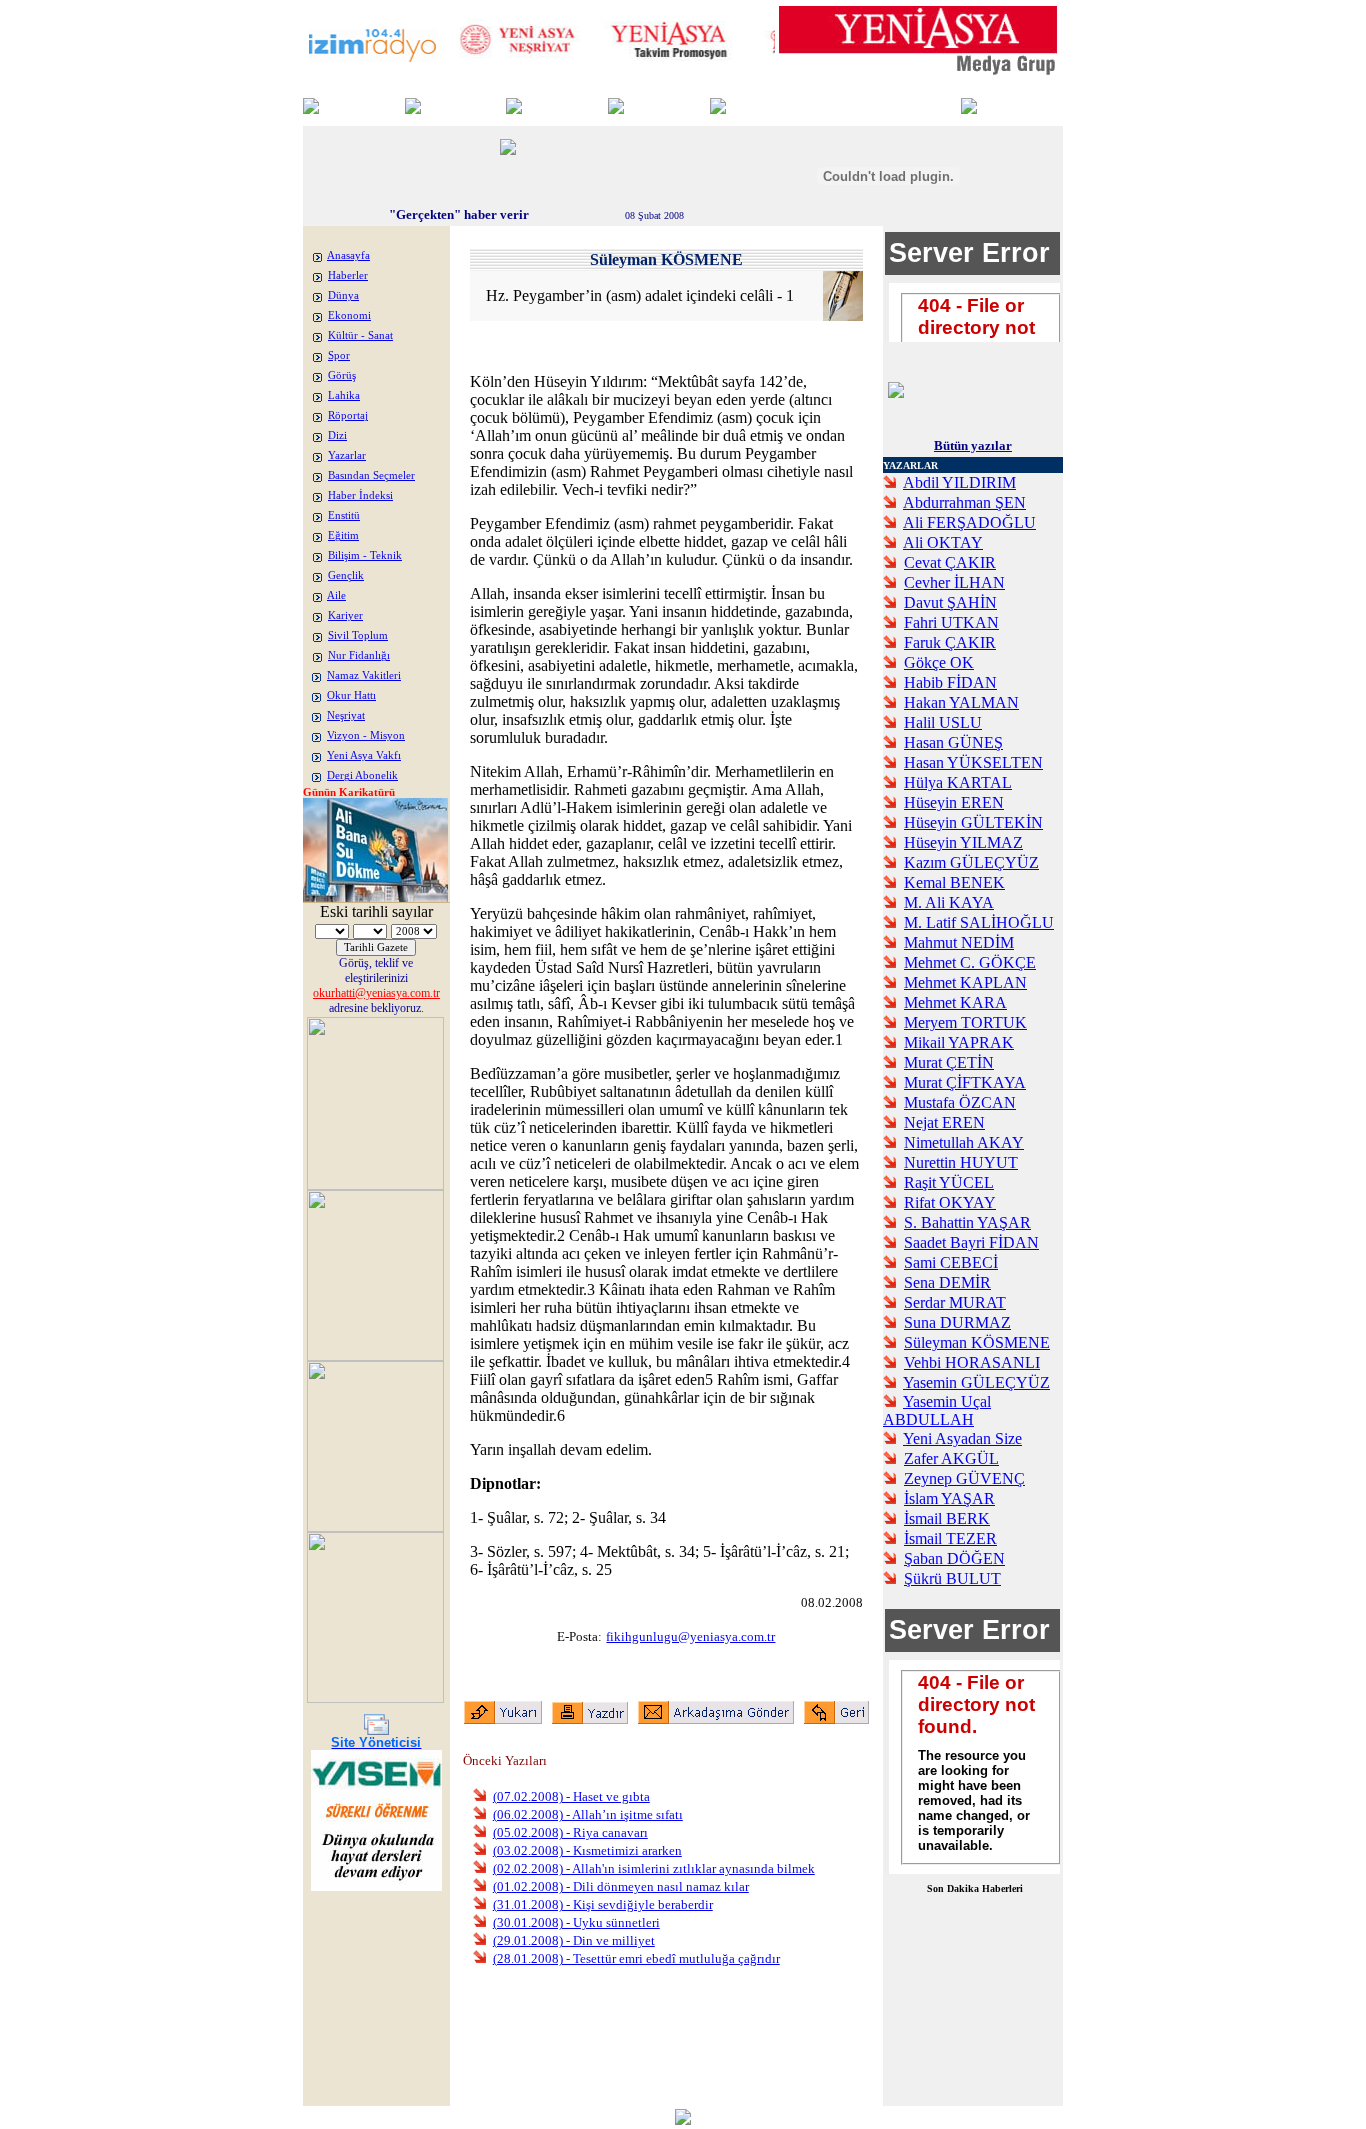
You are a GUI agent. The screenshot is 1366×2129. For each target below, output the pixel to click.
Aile (336, 595)
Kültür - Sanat (360, 335)
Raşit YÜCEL (949, 1182)
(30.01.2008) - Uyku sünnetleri (576, 1922)
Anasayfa (348, 255)
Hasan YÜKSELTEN (973, 762)
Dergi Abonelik (362, 775)
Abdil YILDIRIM (959, 482)
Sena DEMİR (947, 1282)
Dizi (337, 435)
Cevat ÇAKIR (950, 562)
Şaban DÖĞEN (954, 1558)
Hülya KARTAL (958, 782)
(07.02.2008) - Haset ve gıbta (571, 1796)
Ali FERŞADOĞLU (969, 522)
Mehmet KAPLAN (965, 982)
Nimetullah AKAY (964, 1142)
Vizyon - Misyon (366, 735)
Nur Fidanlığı (359, 655)
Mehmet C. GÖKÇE (970, 962)
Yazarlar (347, 455)
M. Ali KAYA (949, 902)
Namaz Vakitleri (364, 675)
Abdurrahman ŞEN (964, 502)
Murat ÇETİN (949, 1062)
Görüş (342, 375)
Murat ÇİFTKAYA (965, 1082)
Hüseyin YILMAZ (963, 842)
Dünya (343, 295)
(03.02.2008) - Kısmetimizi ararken (587, 1850)
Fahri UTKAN (951, 622)
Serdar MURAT (955, 1302)
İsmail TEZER (950, 1538)
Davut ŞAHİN (950, 602)
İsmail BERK (947, 1518)
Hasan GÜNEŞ (953, 742)
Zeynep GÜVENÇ (964, 1478)
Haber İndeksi (360, 495)
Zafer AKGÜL (951, 1458)
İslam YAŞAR (949, 1498)
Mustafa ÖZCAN (960, 1102)
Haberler (348, 275)
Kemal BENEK (954, 882)
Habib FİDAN (950, 682)
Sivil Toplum (358, 635)
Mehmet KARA (955, 1002)
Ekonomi (349, 315)
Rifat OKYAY (950, 1202)
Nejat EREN (944, 1122)
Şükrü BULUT (952, 1578)
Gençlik (346, 575)
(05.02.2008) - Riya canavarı (570, 1832)
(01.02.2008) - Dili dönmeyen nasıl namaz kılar (621, 1886)
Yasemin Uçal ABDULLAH (937, 1410)
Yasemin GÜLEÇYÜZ (976, 1382)
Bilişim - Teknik (365, 555)
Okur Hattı (351, 695)
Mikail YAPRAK (959, 1042)
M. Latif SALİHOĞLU (979, 922)
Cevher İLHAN (954, 582)
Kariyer (345, 615)
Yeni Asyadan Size (962, 1438)
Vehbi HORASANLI (972, 1362)
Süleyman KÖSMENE (977, 1342)
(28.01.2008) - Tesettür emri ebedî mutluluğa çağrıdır (636, 1958)
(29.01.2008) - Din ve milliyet (574, 1940)
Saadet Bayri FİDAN (971, 1242)
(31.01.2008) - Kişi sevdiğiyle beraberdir (603, 1904)
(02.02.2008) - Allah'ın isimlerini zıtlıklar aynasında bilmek (654, 1868)
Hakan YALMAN (961, 702)
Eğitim (343, 535)
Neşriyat (346, 715)
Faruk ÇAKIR (950, 642)
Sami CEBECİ (951, 1262)
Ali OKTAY (943, 542)
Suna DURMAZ (957, 1322)
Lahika (344, 395)
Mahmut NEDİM (959, 942)
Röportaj (348, 415)
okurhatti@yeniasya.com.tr (376, 993)
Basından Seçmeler (371, 475)
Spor (339, 355)
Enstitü (344, 515)
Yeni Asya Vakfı (364, 755)
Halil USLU (943, 722)
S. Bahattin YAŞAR (967, 1222)
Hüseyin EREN (954, 802)
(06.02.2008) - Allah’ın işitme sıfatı (588, 1814)
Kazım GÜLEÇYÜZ (971, 862)
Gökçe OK (939, 662)
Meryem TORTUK (965, 1022)
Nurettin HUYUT (961, 1162)
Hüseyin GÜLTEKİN (973, 822)
